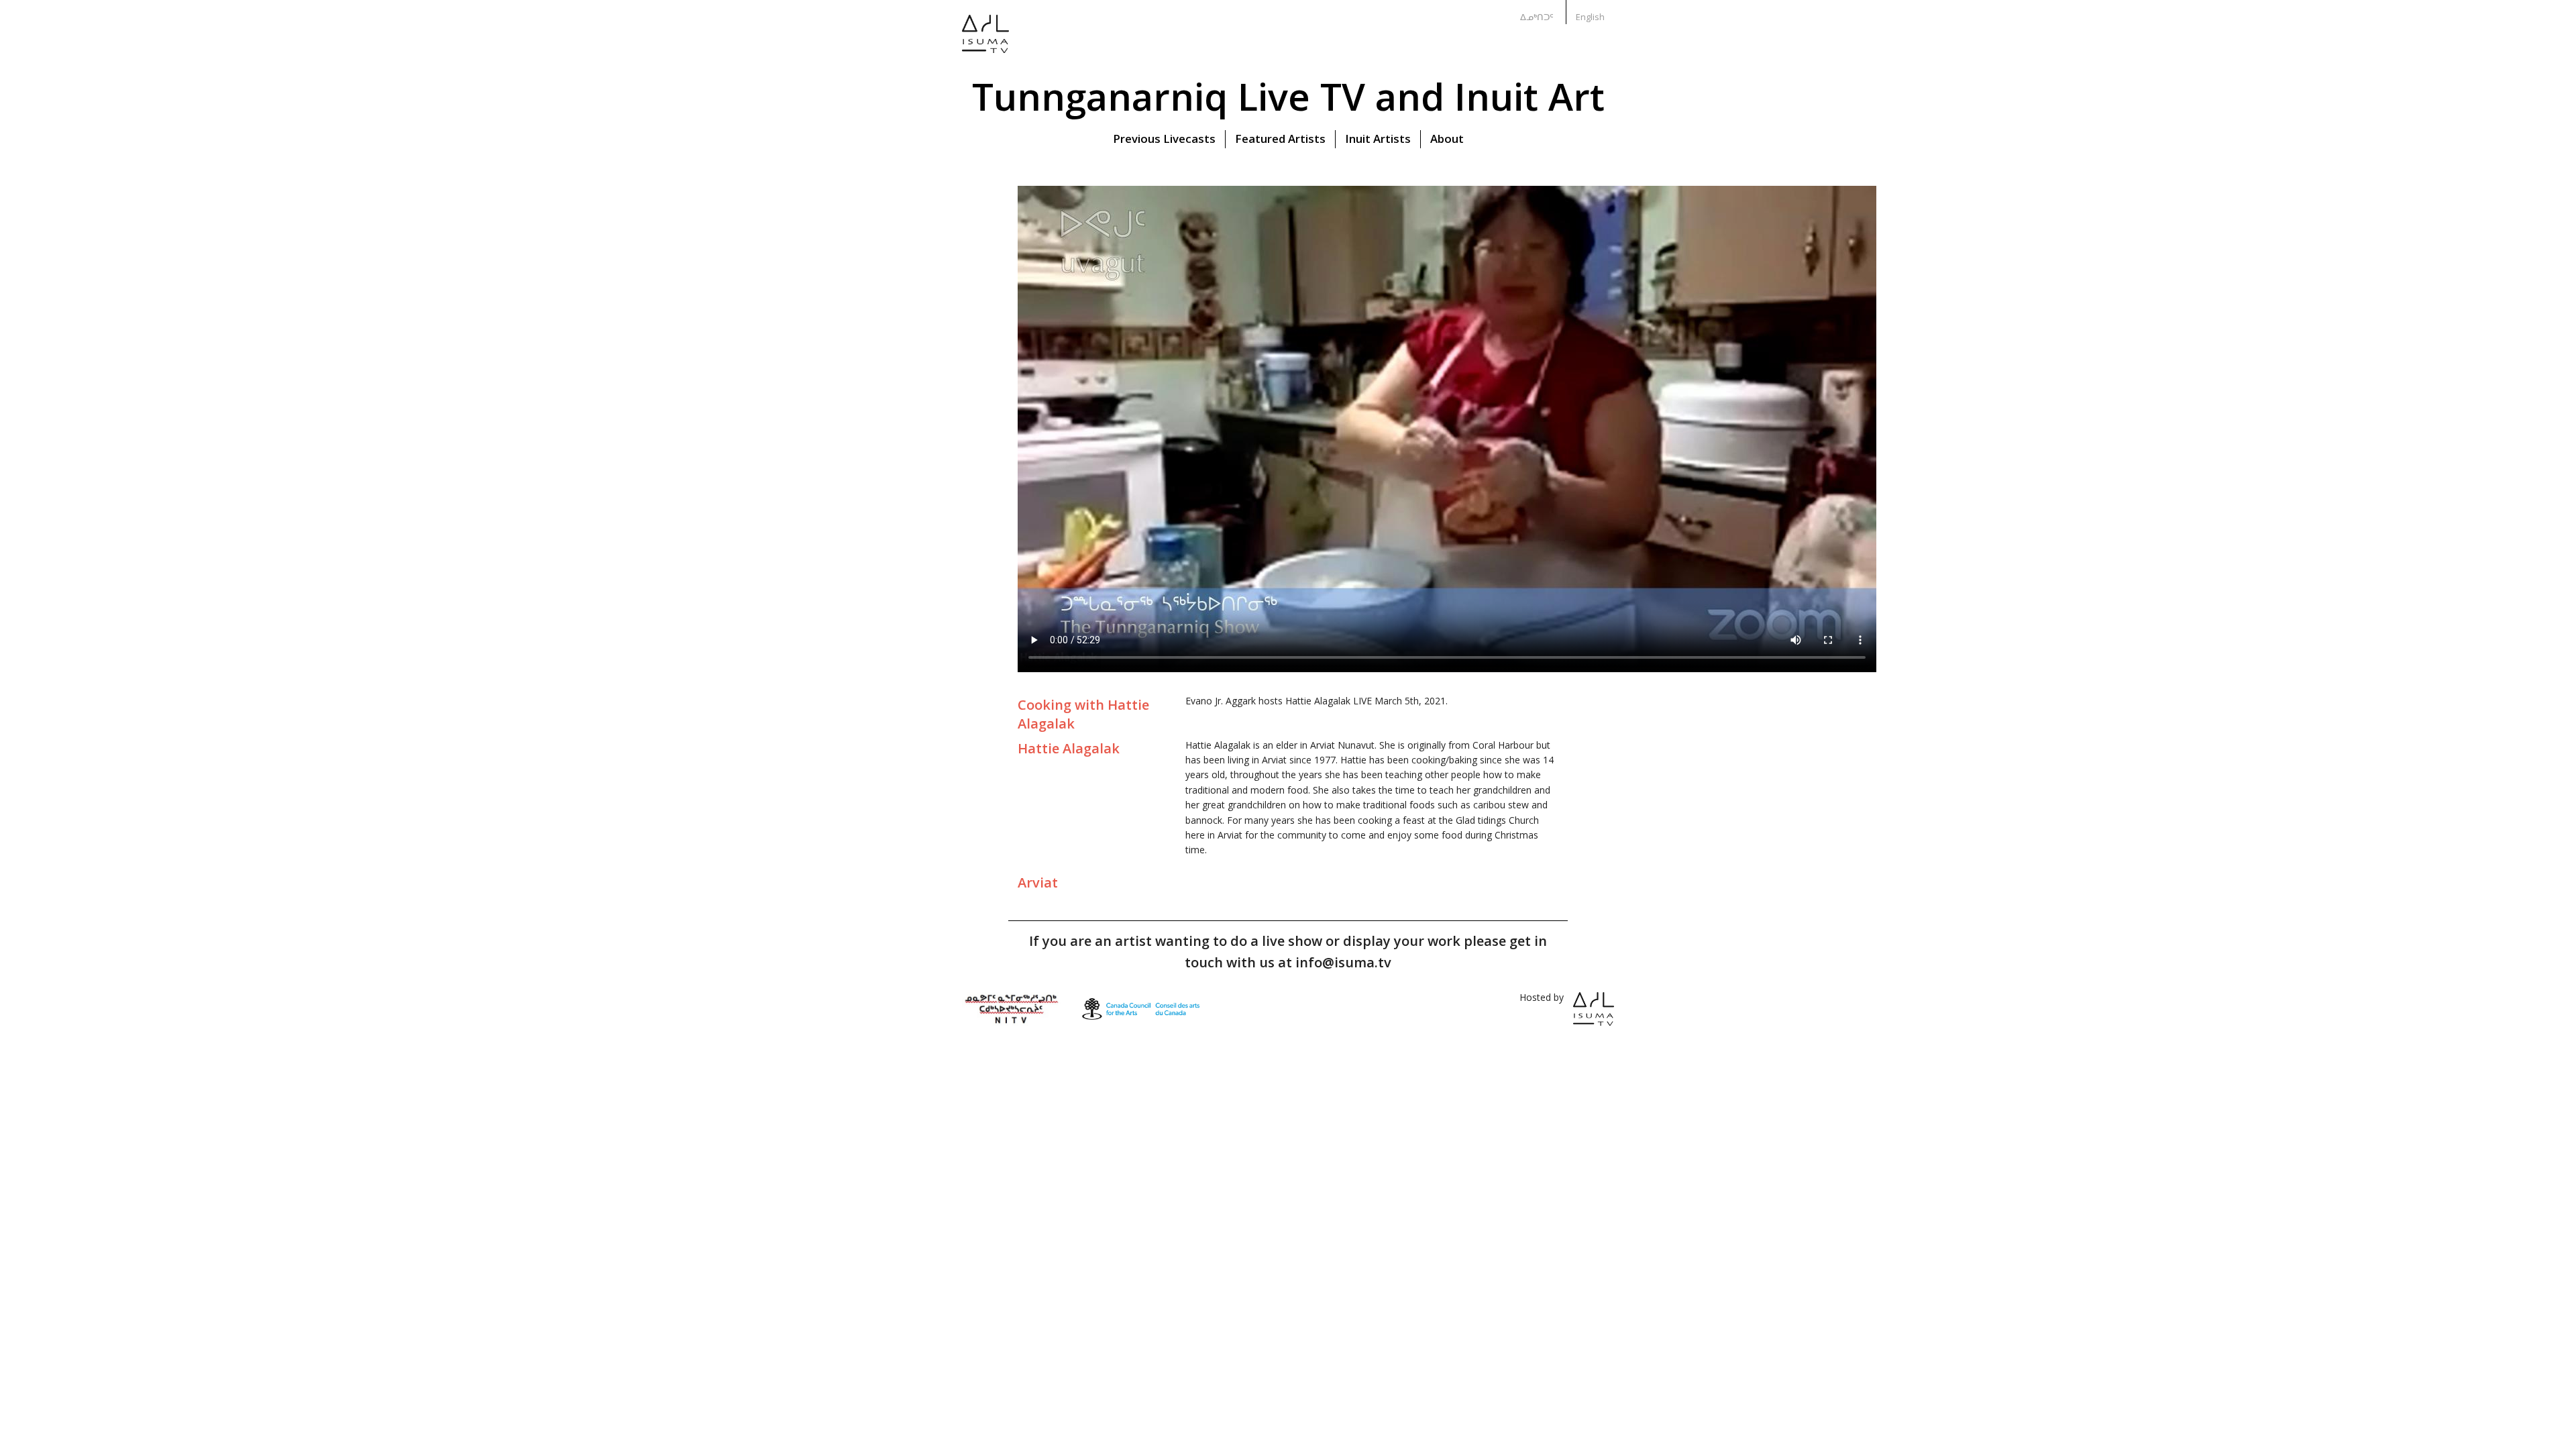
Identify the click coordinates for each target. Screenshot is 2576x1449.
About (1447, 139)
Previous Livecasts (1164, 139)
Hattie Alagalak (1069, 748)
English (1590, 17)
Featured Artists (1280, 139)
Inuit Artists (1378, 139)
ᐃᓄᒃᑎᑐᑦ (1537, 17)
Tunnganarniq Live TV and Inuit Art (1288, 96)
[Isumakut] (985, 43)
